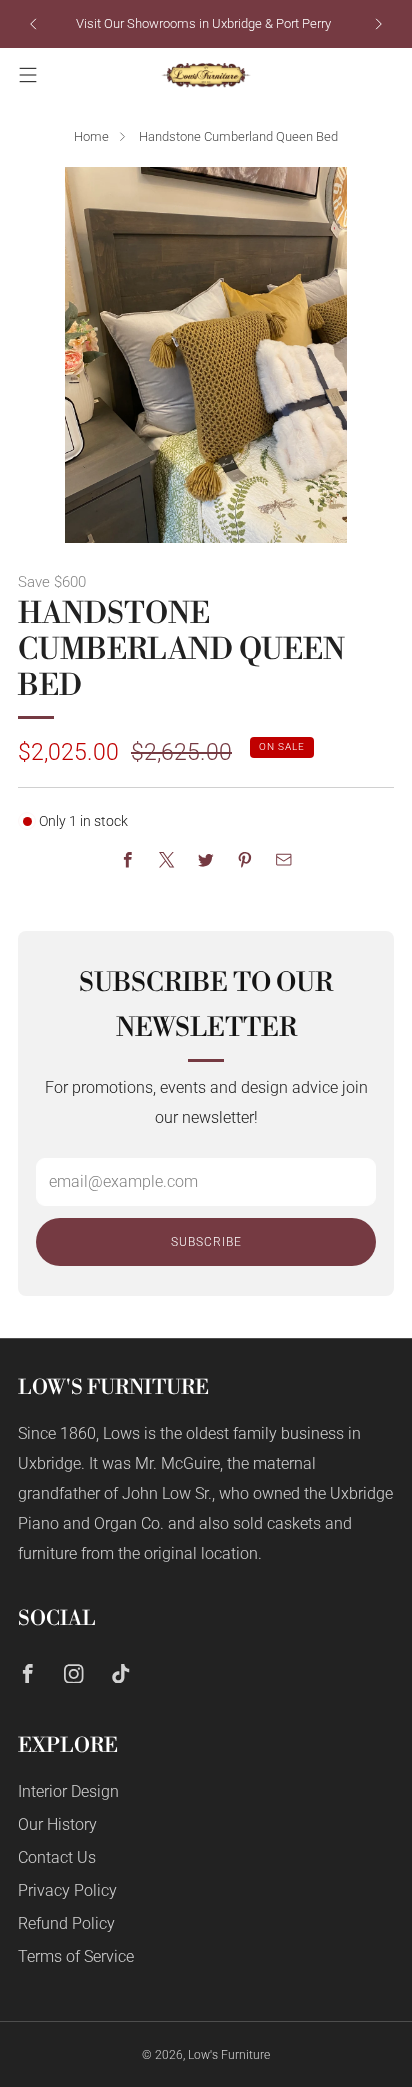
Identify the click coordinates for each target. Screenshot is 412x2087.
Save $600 (52, 582)
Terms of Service (76, 1957)
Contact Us (57, 1858)
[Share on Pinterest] (244, 859)
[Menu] (28, 75)
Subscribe (206, 1242)
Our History (57, 1825)
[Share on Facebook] (127, 859)
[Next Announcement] (379, 24)
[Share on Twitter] (205, 859)
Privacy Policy (67, 1891)
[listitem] (206, 24)
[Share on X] (166, 859)
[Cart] (384, 75)
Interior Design (68, 1792)
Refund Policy (66, 1924)
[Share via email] (283, 859)
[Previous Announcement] (33, 24)
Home (91, 136)
